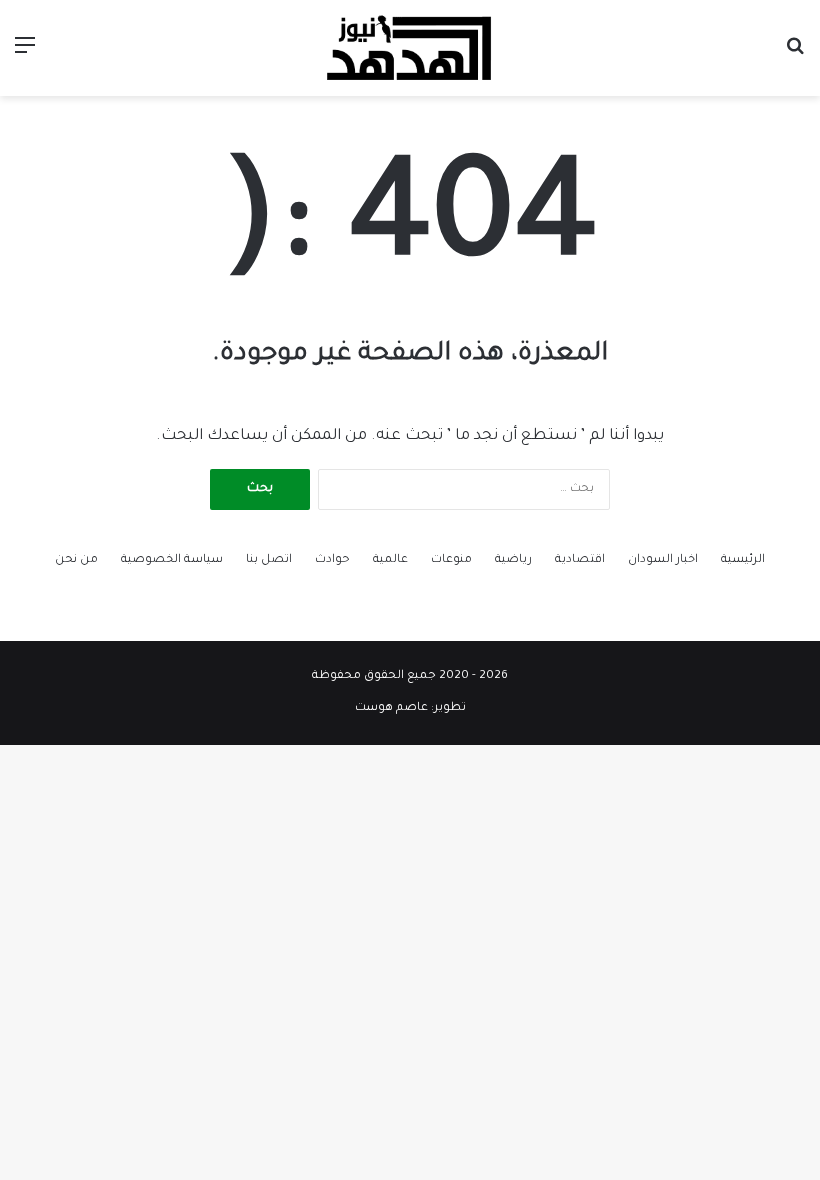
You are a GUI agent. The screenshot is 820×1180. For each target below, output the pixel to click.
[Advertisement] (410, 246)
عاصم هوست (391, 708)
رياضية (513, 560)
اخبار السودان (663, 560)
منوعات (451, 560)
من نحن (76, 560)
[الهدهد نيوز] (410, 48)
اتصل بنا (269, 560)
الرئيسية (743, 560)
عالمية (390, 560)
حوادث (332, 560)
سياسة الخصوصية (172, 560)
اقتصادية (580, 560)
